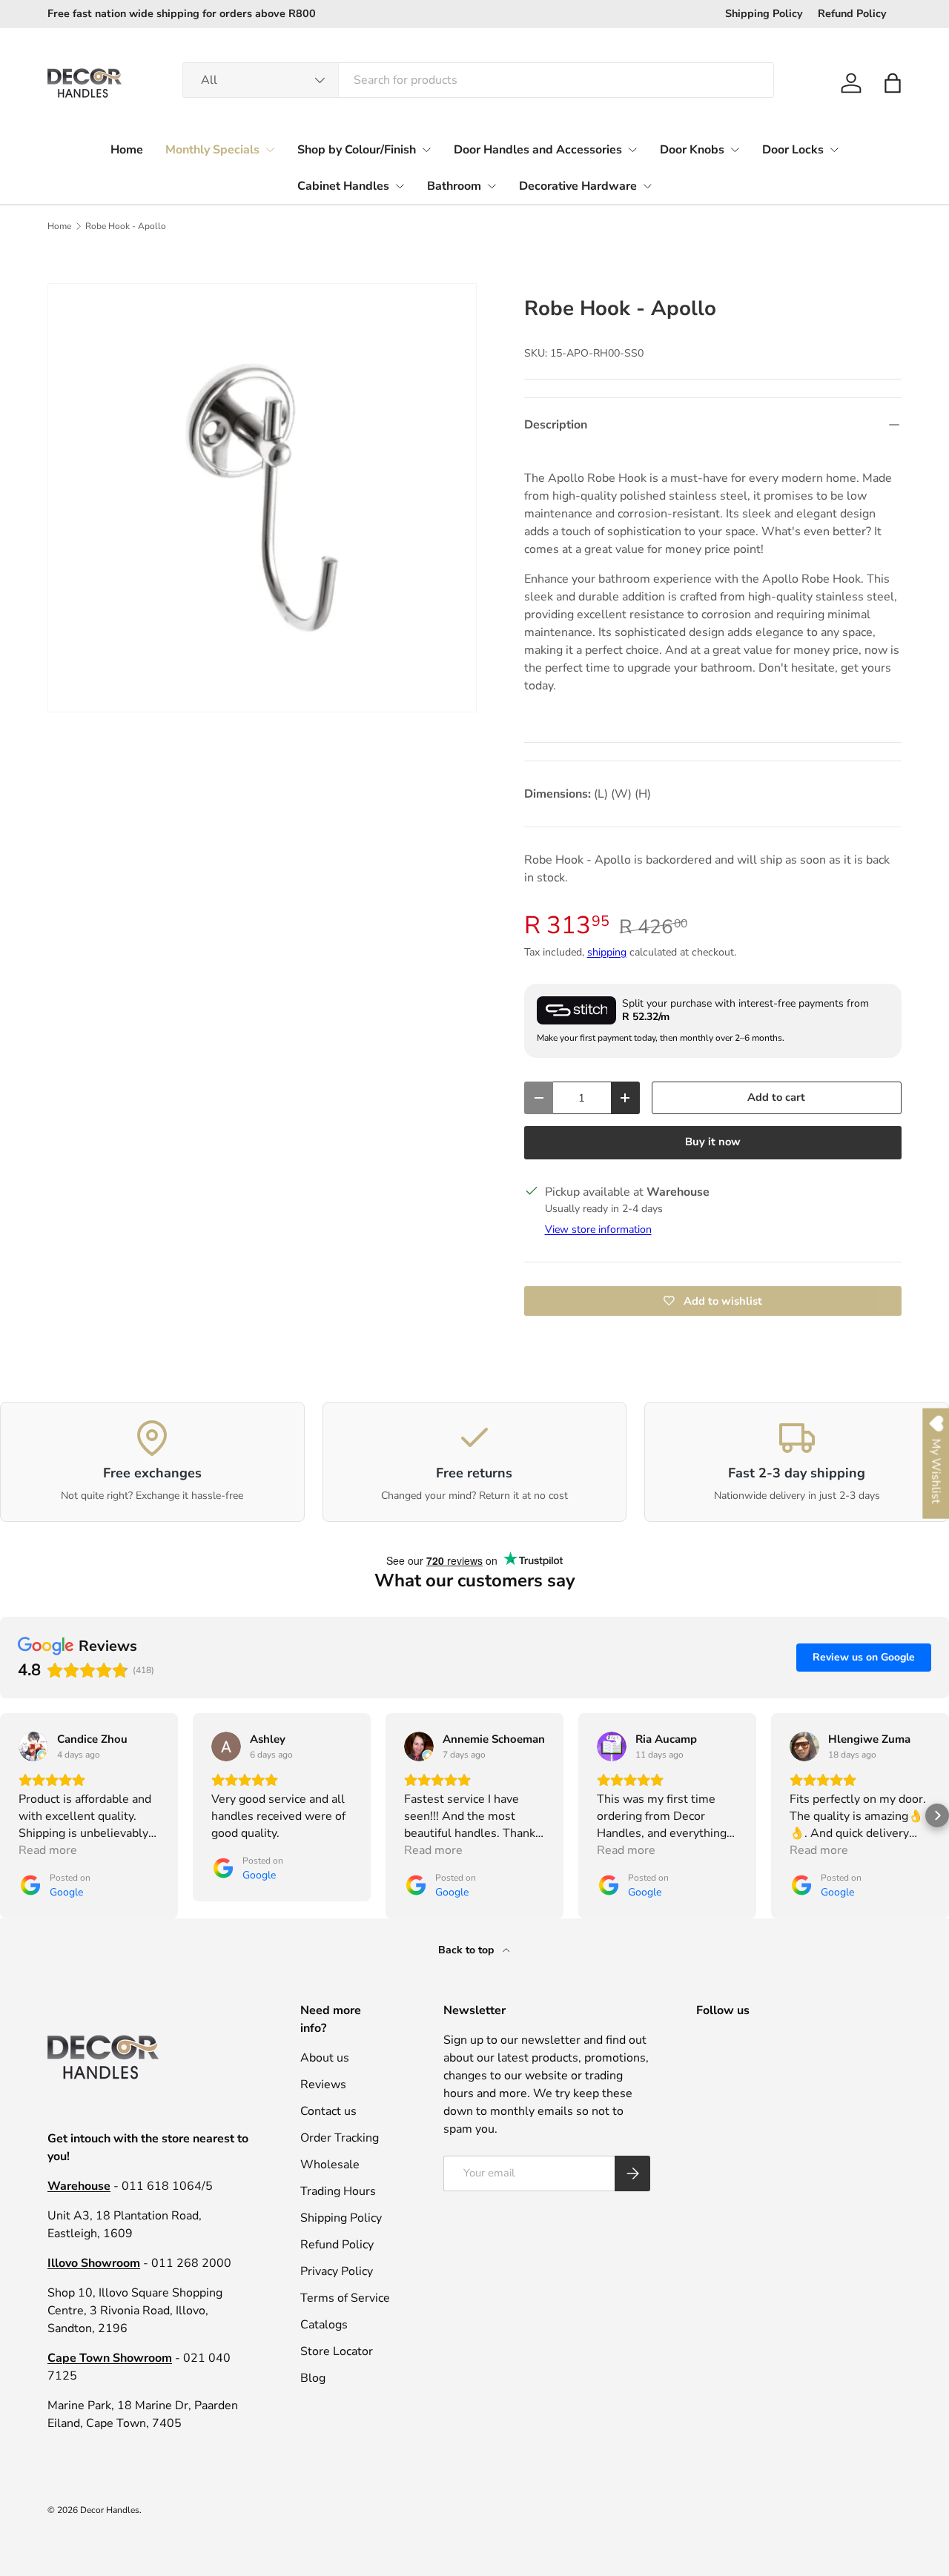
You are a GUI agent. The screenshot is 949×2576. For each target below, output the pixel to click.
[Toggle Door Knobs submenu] (735, 150)
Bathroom (454, 186)
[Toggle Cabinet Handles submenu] (400, 186)
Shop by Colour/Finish (357, 150)
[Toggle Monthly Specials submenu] (270, 150)
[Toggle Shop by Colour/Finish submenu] (426, 150)
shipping (607, 952)
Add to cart (776, 1097)
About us (325, 2058)
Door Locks (793, 150)
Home (127, 150)
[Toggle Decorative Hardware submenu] (647, 186)
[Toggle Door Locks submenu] (834, 150)
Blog (313, 2378)
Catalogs (324, 2325)
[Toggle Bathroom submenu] (492, 186)
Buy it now (713, 1142)
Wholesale (330, 2165)
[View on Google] (33, 1746)
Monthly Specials (212, 150)
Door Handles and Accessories (538, 150)
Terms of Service (345, 2298)
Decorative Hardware (578, 186)
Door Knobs (692, 150)
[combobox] (478, 80)
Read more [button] (48, 1850)
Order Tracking (340, 2138)
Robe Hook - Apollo (126, 226)
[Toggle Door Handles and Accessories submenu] (632, 150)
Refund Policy (852, 13)
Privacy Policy (337, 2271)
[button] (893, 83)
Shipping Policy (764, 13)
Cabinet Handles (343, 186)
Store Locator (337, 2351)
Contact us (328, 2111)
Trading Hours (338, 2191)
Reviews (323, 2085)
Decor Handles (110, 2510)
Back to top (467, 1950)
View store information (598, 1229)
